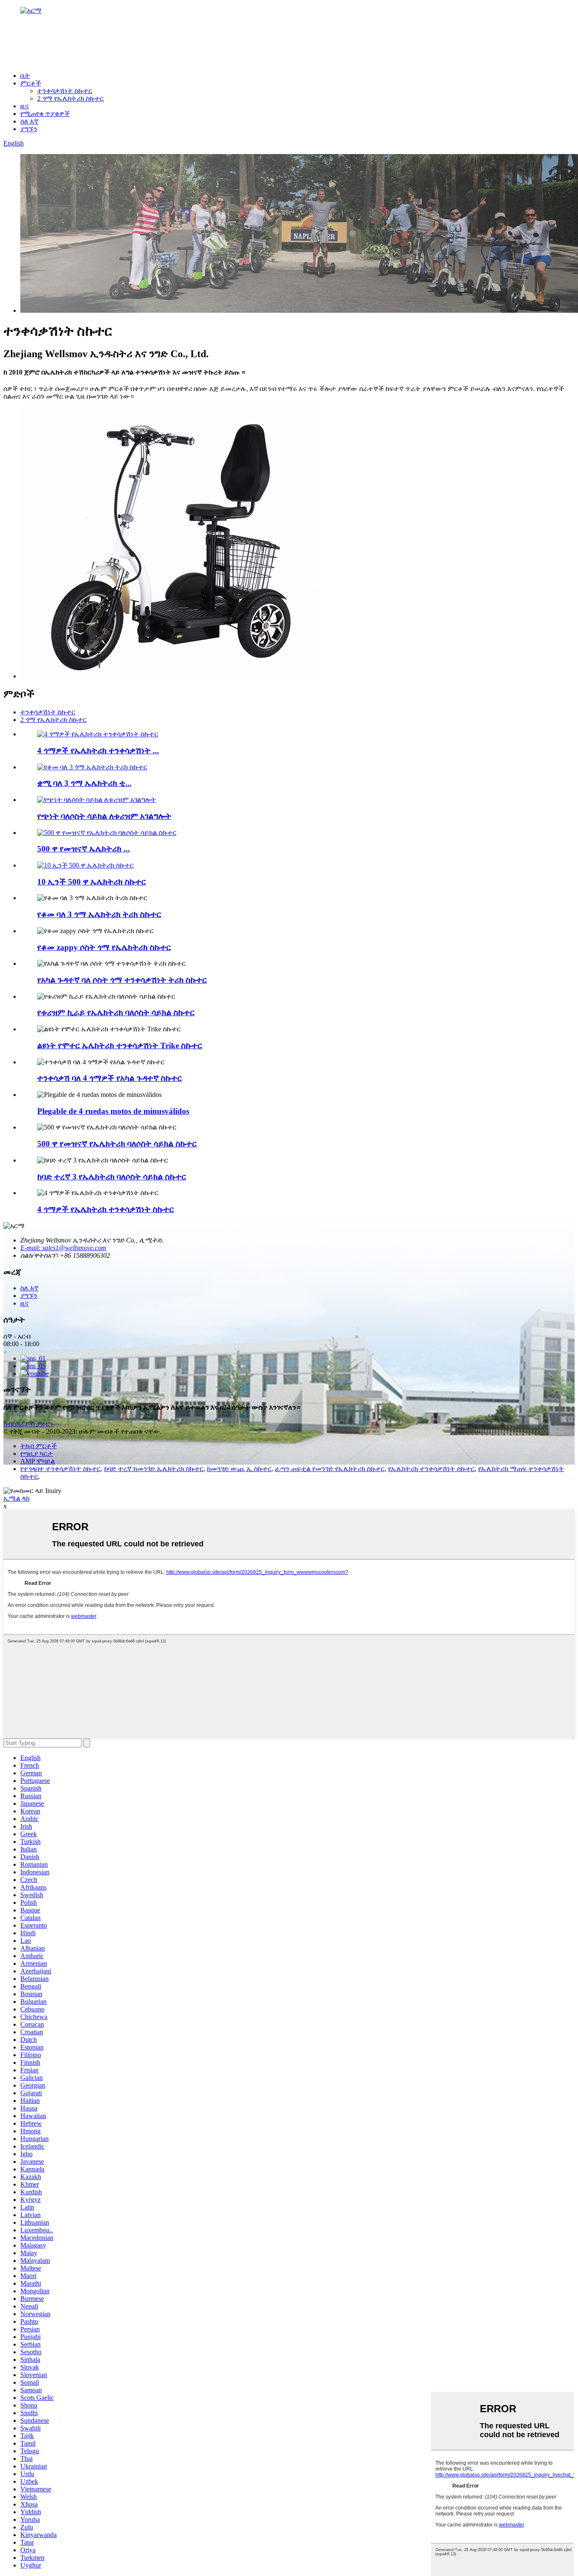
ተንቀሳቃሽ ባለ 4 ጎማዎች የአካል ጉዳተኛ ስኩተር (110, 1078)
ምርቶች (31, 83)
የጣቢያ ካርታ (37, 1453)
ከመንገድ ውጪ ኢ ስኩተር (239, 1469)
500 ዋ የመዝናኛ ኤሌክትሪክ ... (84, 849)
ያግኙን (29, 129)
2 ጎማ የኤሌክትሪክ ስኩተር (70, 98)
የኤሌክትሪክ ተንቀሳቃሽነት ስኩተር (431, 1469)
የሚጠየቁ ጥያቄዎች (45, 114)
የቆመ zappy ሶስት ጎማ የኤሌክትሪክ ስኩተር (104, 947)
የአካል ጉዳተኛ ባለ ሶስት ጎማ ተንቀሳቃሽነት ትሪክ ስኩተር (122, 980)
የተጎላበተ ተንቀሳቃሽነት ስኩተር (61, 1469)
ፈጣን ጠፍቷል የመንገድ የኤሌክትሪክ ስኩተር (330, 1469)
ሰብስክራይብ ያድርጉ (29, 1424)
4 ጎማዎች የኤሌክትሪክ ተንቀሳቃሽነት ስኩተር (106, 1209)
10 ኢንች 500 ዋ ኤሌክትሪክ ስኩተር (92, 882)
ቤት (25, 76)
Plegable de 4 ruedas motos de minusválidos (113, 1111)
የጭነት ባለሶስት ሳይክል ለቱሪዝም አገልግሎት (104, 816)
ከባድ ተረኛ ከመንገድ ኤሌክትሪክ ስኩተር (154, 1469)
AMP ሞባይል (38, 1461)
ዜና (25, 106)
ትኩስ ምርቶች (39, 1446)
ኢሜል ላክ (17, 1498)
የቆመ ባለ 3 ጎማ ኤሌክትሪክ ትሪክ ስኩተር (99, 914)
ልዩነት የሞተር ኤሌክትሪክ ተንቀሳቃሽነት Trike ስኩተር (120, 1046)
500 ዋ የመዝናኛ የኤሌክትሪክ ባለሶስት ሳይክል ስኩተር (117, 1144)
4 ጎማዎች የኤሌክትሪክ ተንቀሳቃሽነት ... (98, 751)
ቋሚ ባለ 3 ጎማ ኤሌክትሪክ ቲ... (84, 783)
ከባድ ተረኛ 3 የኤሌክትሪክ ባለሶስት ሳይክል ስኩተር (112, 1177)
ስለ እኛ (29, 121)
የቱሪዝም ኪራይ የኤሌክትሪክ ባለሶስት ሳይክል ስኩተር (116, 1012)
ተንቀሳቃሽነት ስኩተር (65, 91)
